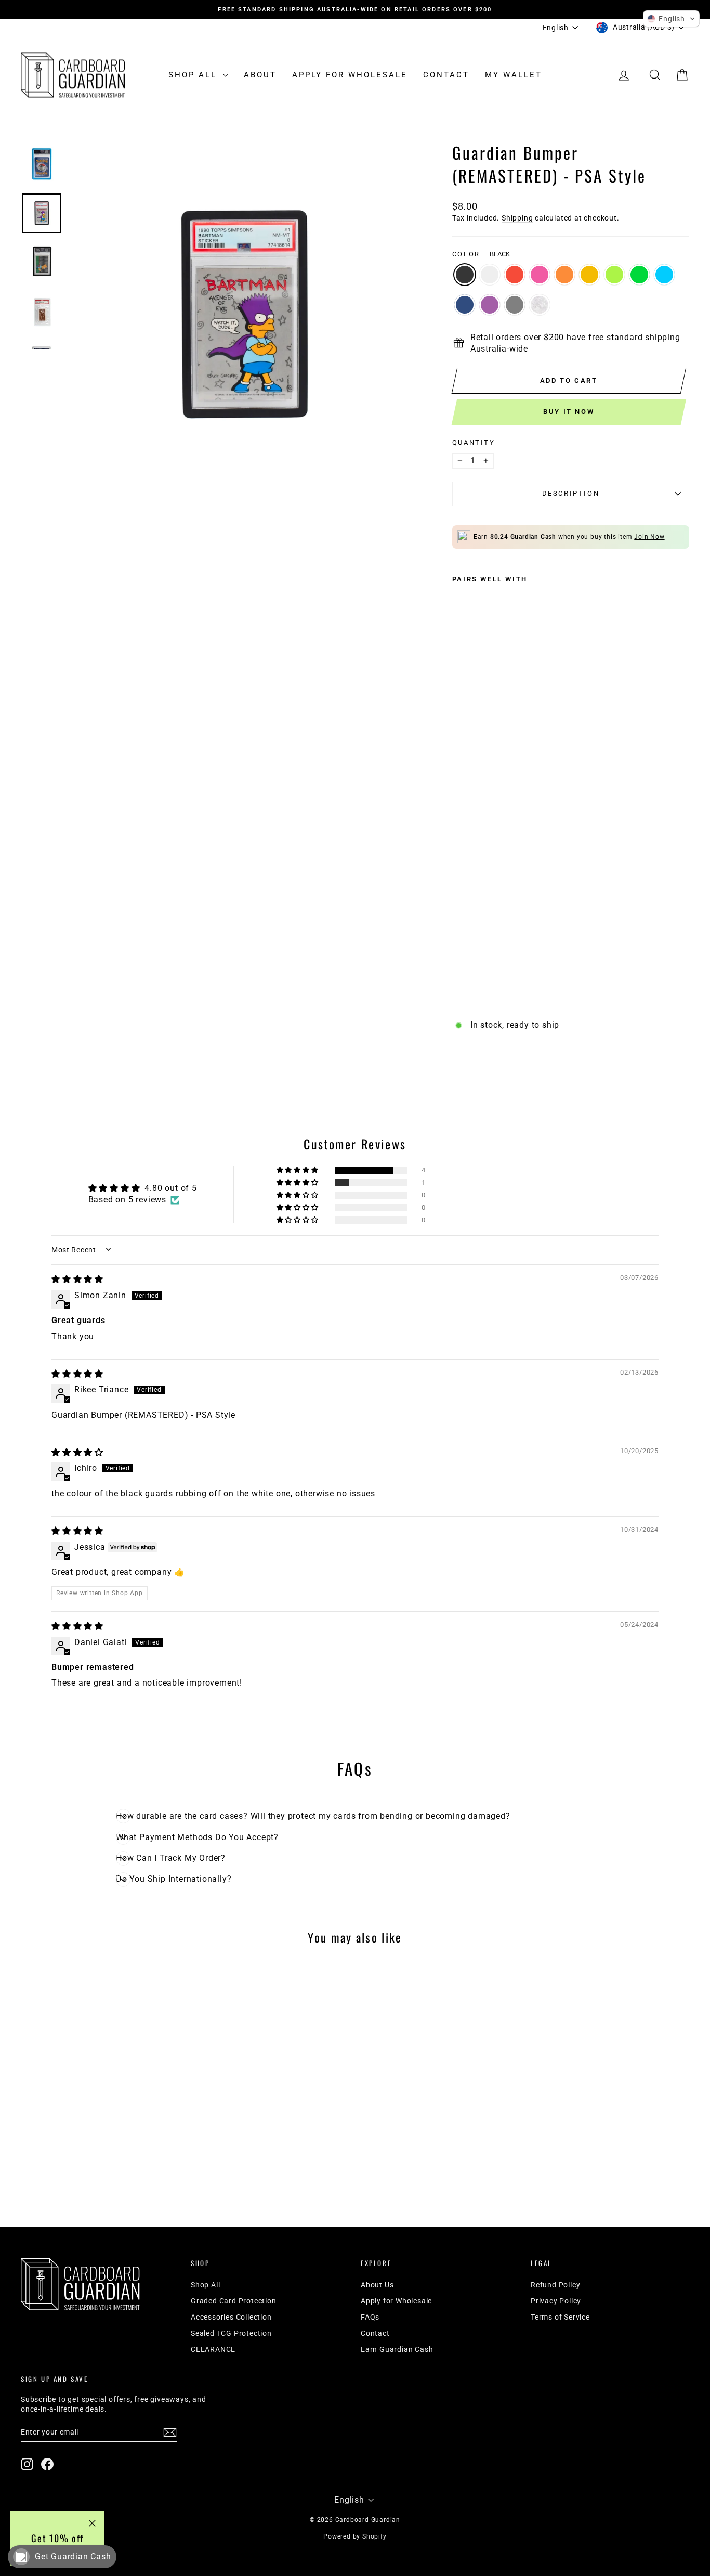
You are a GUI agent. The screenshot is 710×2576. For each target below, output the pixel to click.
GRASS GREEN (639, 275)
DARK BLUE (465, 305)
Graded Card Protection (234, 2301)
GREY (515, 305)
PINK (540, 275)
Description (571, 493)
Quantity (474, 442)
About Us (377, 2285)
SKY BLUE (664, 275)
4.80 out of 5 (170, 1188)
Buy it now (569, 412)
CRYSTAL (540, 305)
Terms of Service (560, 2317)
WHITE (490, 275)
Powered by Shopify (355, 2536)
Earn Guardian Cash (397, 2349)
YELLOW (589, 275)
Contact (446, 75)
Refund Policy (555, 2285)
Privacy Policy (556, 2301)
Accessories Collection (231, 2317)
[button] (298, 1170)
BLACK (465, 275)
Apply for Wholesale (350, 75)
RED (515, 275)
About (260, 75)
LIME (614, 275)
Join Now (649, 537)
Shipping (517, 218)
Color (481, 254)
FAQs (370, 2317)
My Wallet (514, 75)
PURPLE (490, 305)
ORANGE (564, 275)
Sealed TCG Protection (231, 2333)
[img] (77, 1279)
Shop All (194, 75)
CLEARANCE (213, 2349)
